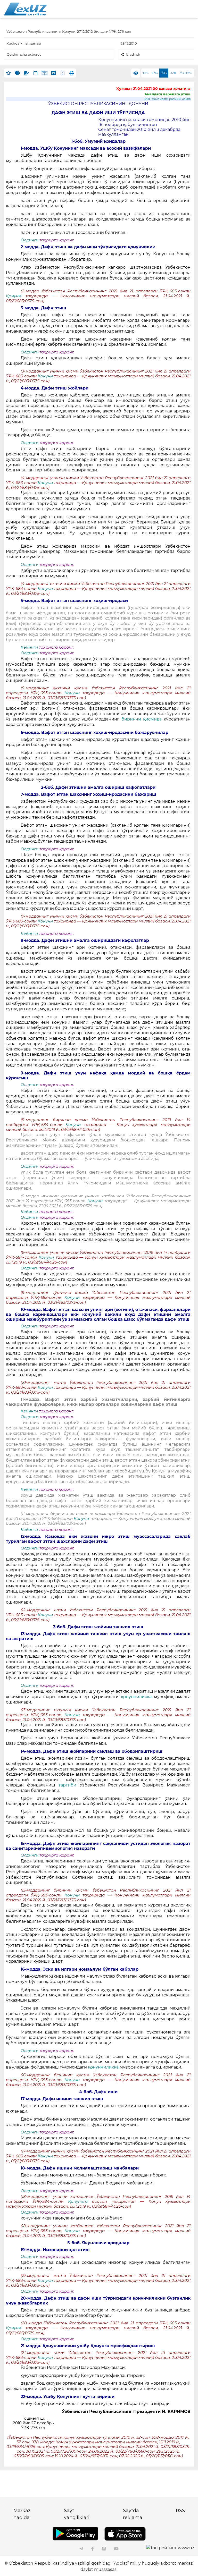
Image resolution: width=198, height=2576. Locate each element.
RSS (180, 2511)
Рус (146, 73)
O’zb (173, 73)
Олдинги (30, 240)
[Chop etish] (72, 73)
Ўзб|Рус (186, 73)
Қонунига (80, 2201)
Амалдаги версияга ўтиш (167, 94)
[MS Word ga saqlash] (53, 73)
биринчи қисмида (142, 719)
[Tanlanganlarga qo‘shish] (8, 73)
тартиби (67, 1785)
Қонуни (16, 296)
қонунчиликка (136, 1697)
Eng (155, 73)
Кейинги (29, 647)
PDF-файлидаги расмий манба (168, 99)
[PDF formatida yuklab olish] (63, 73)
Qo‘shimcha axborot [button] (24, 54)
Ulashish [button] (133, 54)
